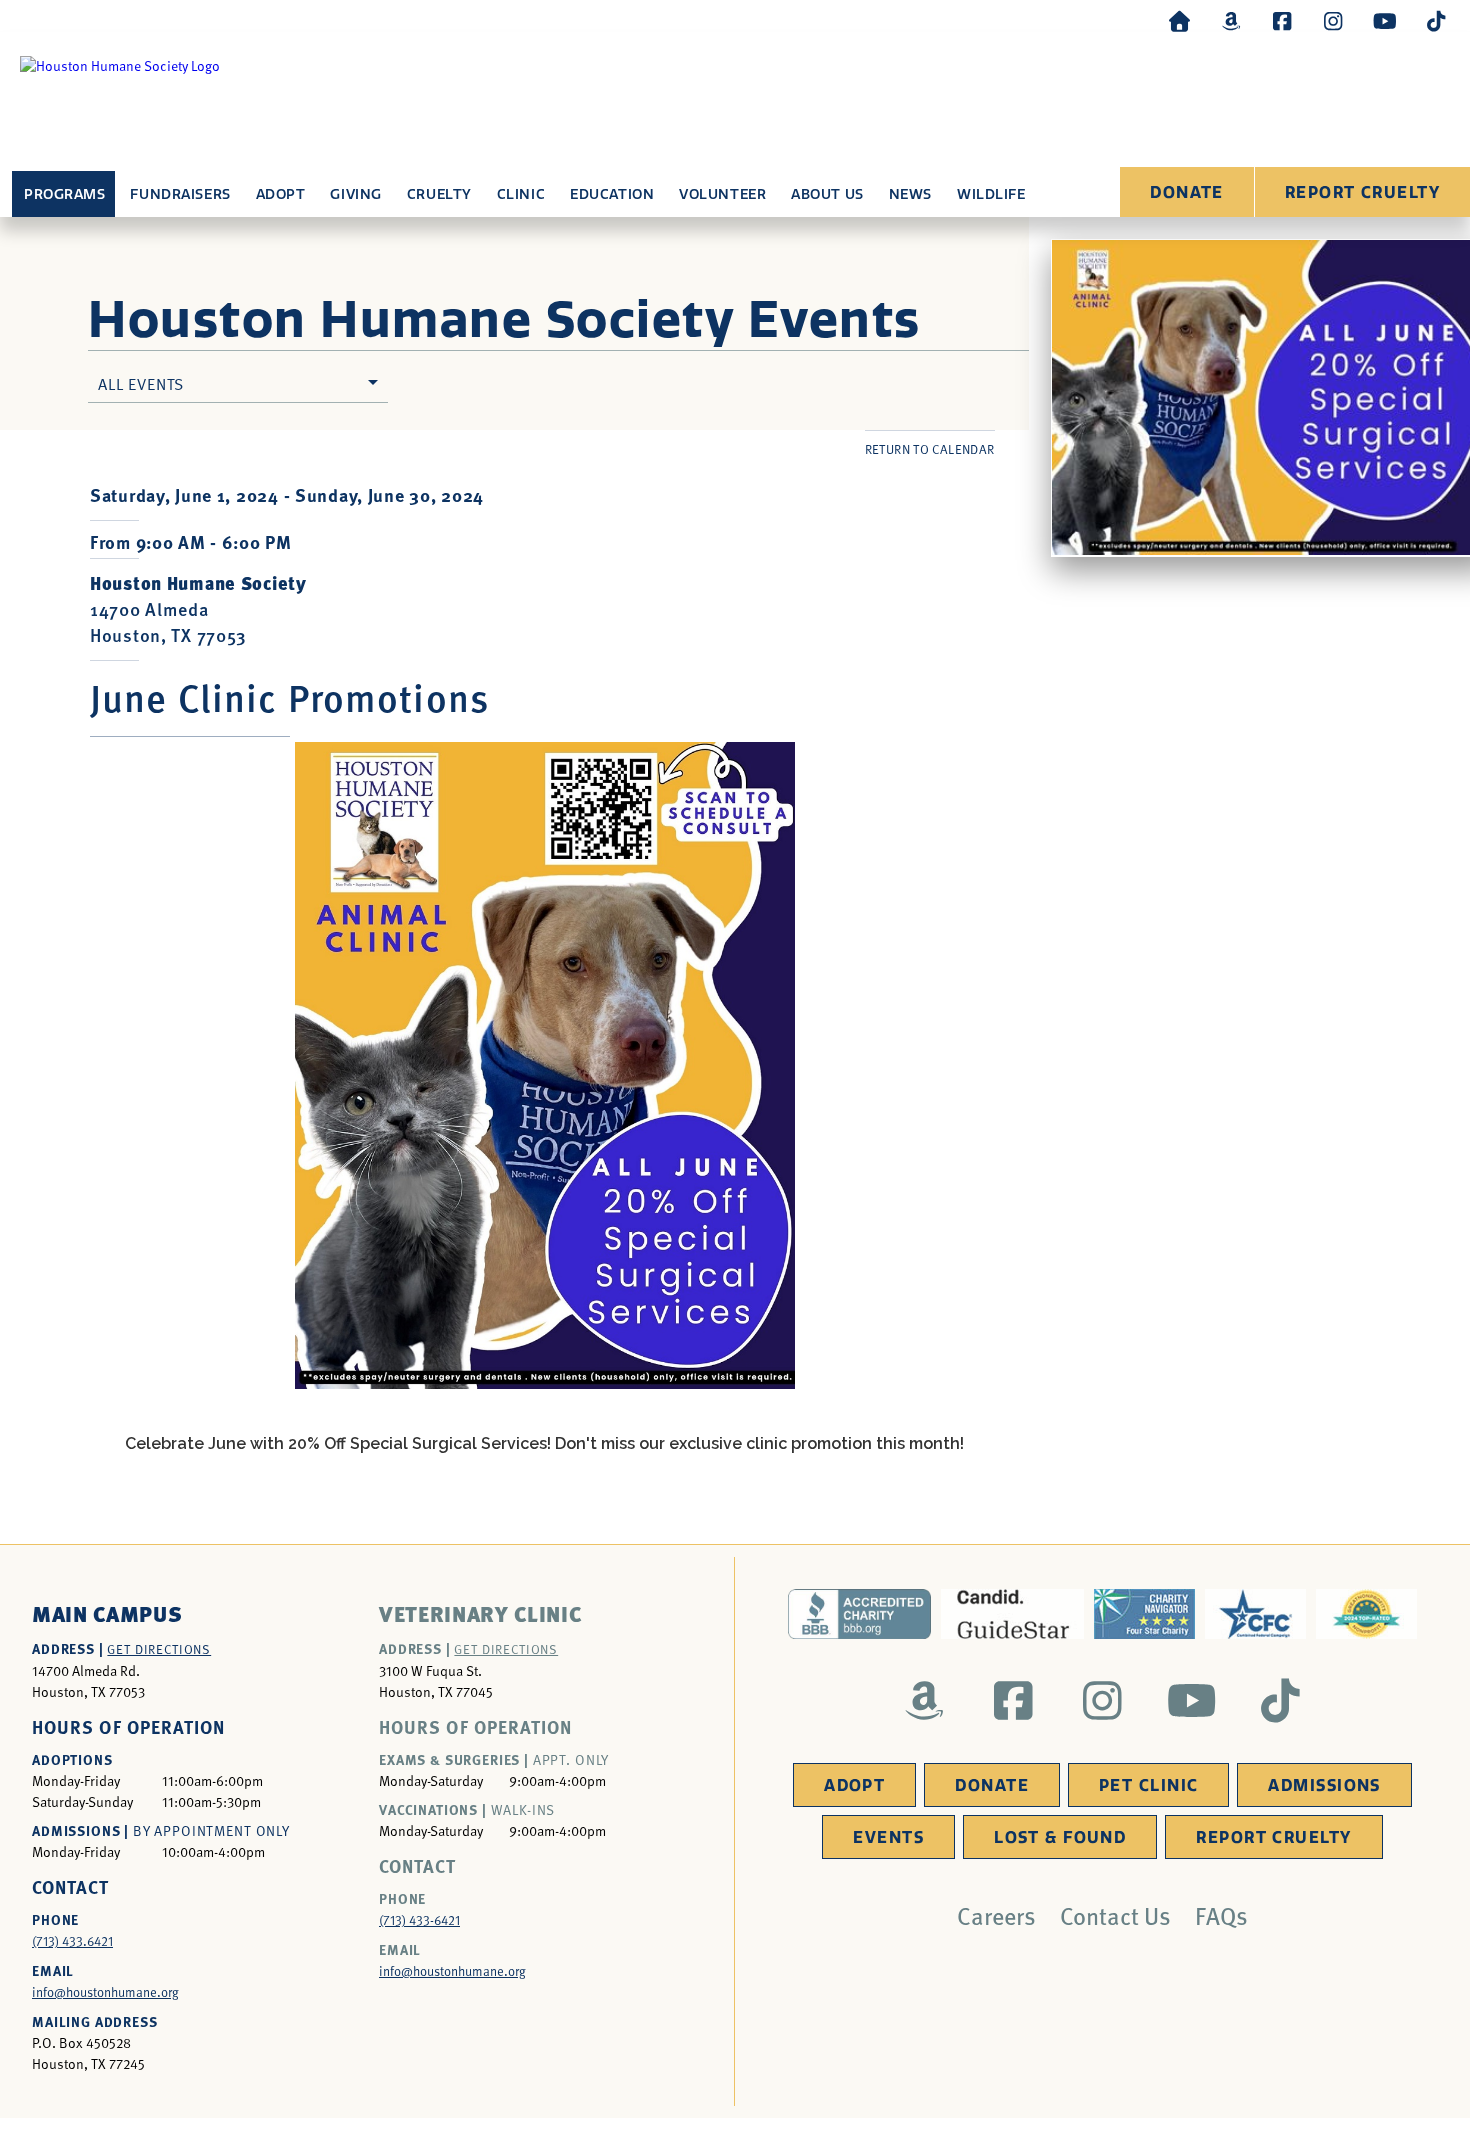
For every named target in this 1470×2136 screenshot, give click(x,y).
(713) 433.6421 (72, 1941)
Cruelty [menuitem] (439, 194)
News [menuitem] (910, 194)
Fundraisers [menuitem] (180, 194)
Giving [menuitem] (355, 194)
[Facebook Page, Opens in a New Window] (1282, 20)
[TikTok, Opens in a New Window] (1436, 20)
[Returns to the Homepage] (1180, 20)
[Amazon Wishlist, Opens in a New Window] (1231, 20)
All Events (141, 383)
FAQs (1221, 1915)
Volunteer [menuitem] (722, 194)
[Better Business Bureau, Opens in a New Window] (859, 1614)
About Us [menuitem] (827, 194)
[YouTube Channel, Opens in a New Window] (1385, 20)
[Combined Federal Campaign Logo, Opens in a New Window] (1255, 1614)
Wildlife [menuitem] (991, 194)
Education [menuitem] (612, 194)
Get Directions (159, 1649)
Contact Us (1115, 1915)
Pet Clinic (1148, 1785)
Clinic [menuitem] (521, 194)
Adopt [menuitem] (281, 194)
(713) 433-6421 (419, 1920)
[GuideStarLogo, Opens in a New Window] (1012, 1614)
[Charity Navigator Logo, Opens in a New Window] (1144, 1614)
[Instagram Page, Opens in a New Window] (1333, 20)
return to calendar (930, 449)
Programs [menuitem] (64, 194)
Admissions (1324, 1785)
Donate (1187, 192)
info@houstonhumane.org (105, 1992)
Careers (996, 1915)
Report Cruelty (1362, 192)
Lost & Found (1060, 1837)
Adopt (854, 1785)
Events (888, 1837)
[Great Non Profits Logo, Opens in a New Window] (1366, 1614)
